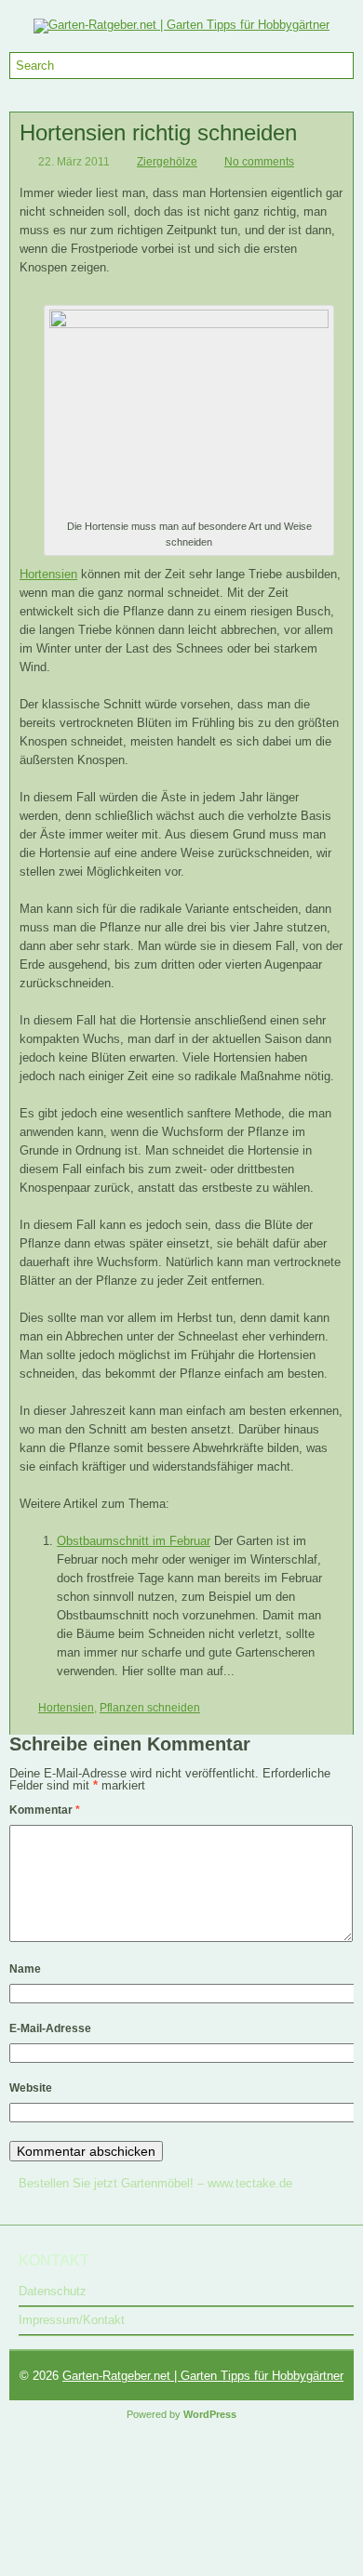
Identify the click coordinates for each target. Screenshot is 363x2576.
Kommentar (45, 1810)
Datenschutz (53, 2291)
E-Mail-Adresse (50, 2028)
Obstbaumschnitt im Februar (134, 1541)
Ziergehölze (167, 162)
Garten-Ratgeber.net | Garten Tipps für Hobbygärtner (203, 2376)
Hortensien (48, 574)
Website (31, 2088)
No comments (259, 162)
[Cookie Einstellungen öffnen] (140, 2569)
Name (25, 1969)
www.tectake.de (250, 2183)
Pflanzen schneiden (150, 1708)
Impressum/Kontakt (72, 2320)
